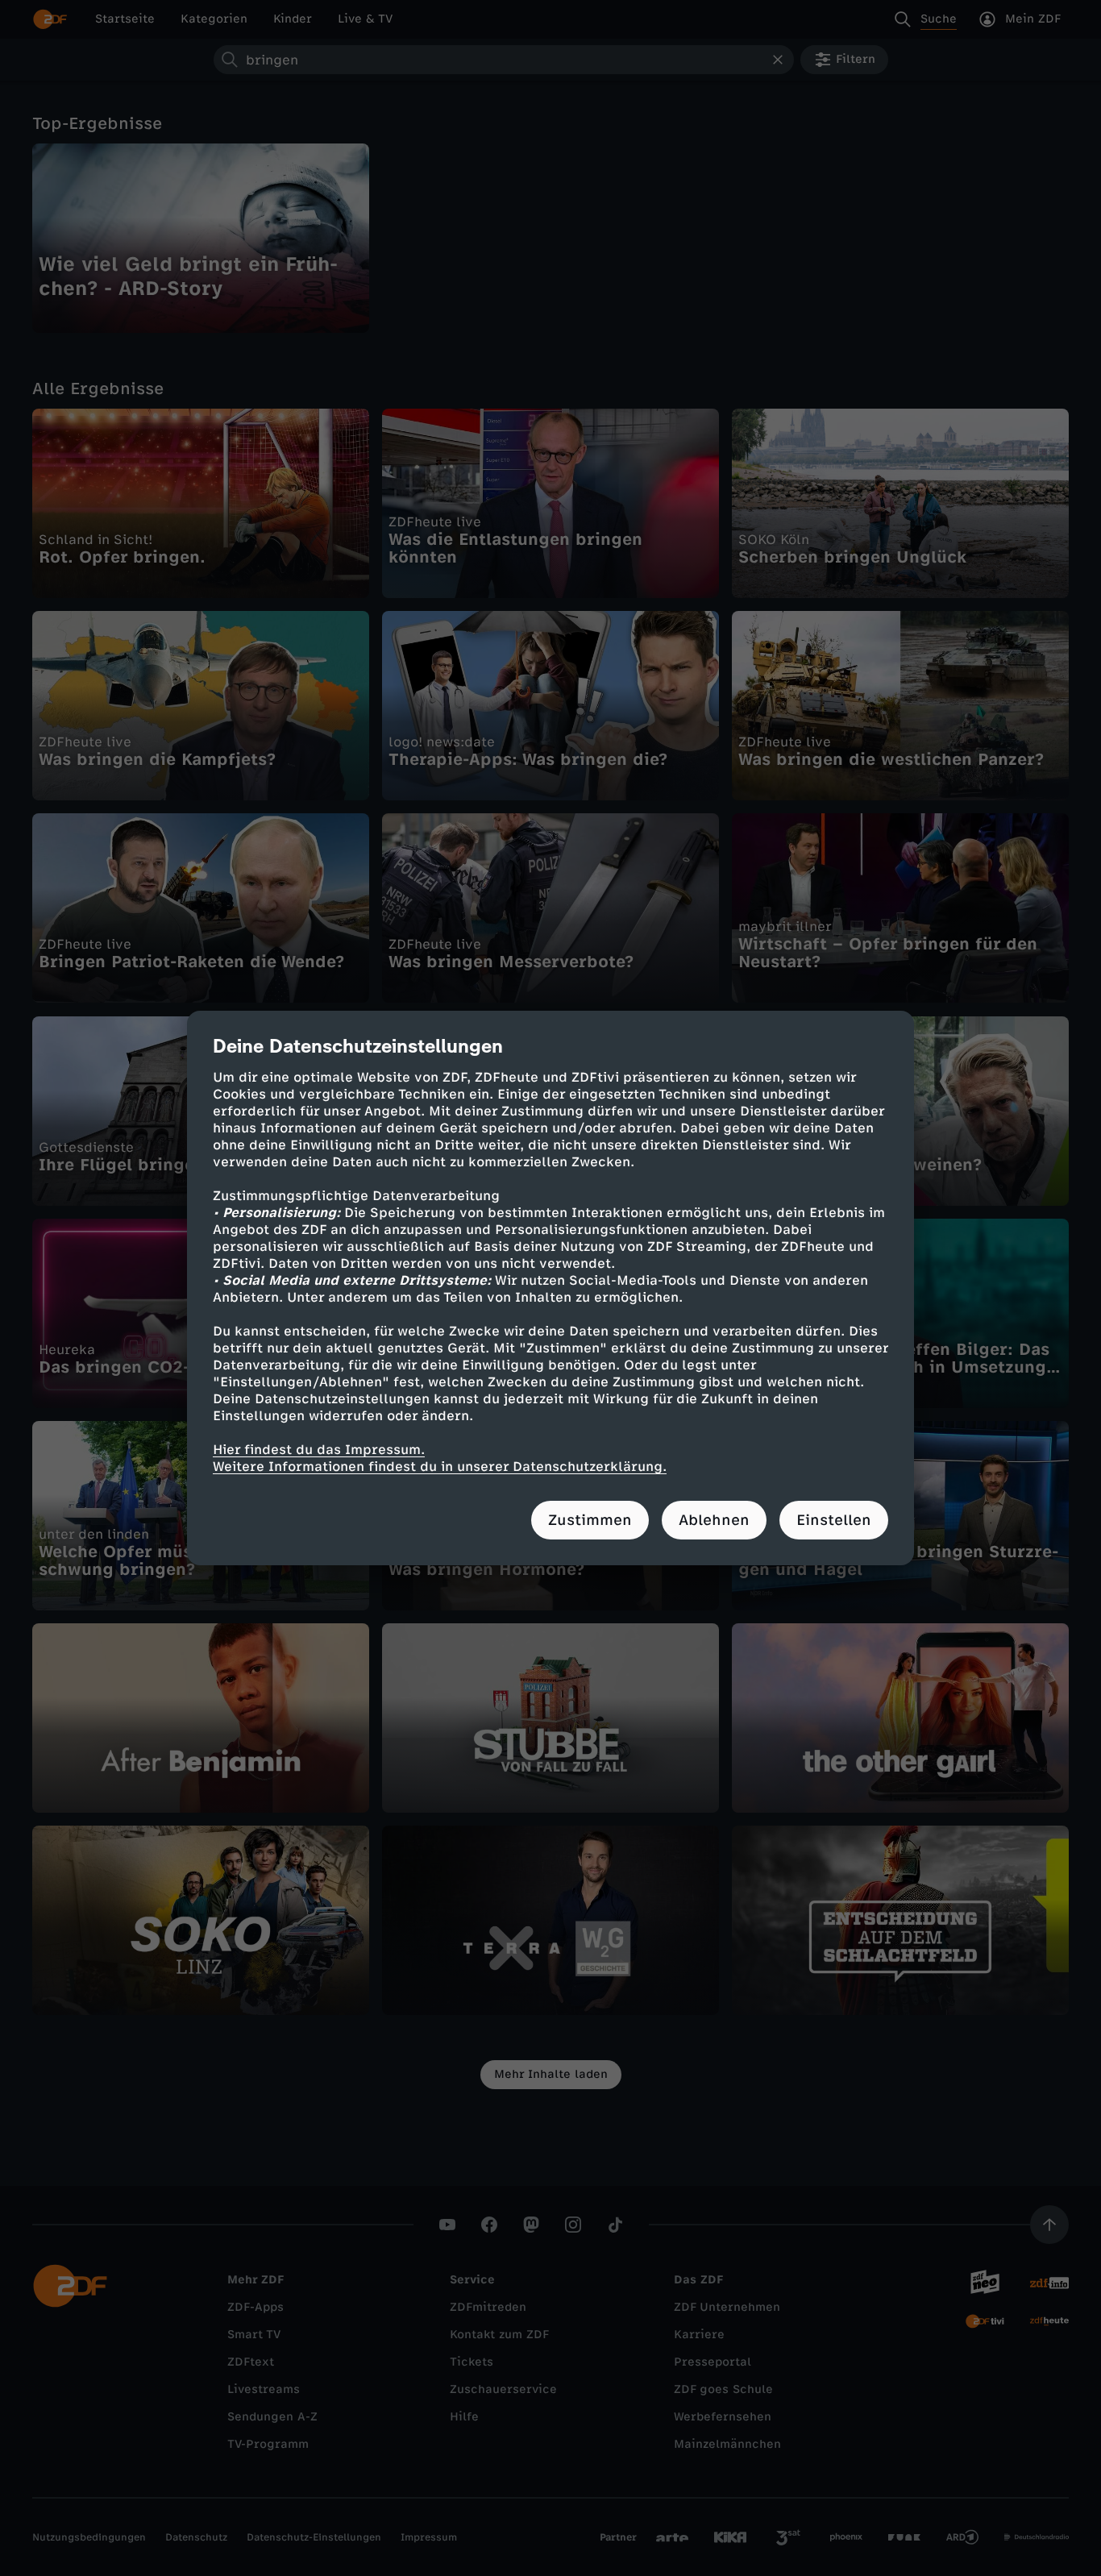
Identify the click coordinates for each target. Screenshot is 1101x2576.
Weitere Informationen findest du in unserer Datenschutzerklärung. (440, 1467)
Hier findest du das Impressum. (319, 1450)
